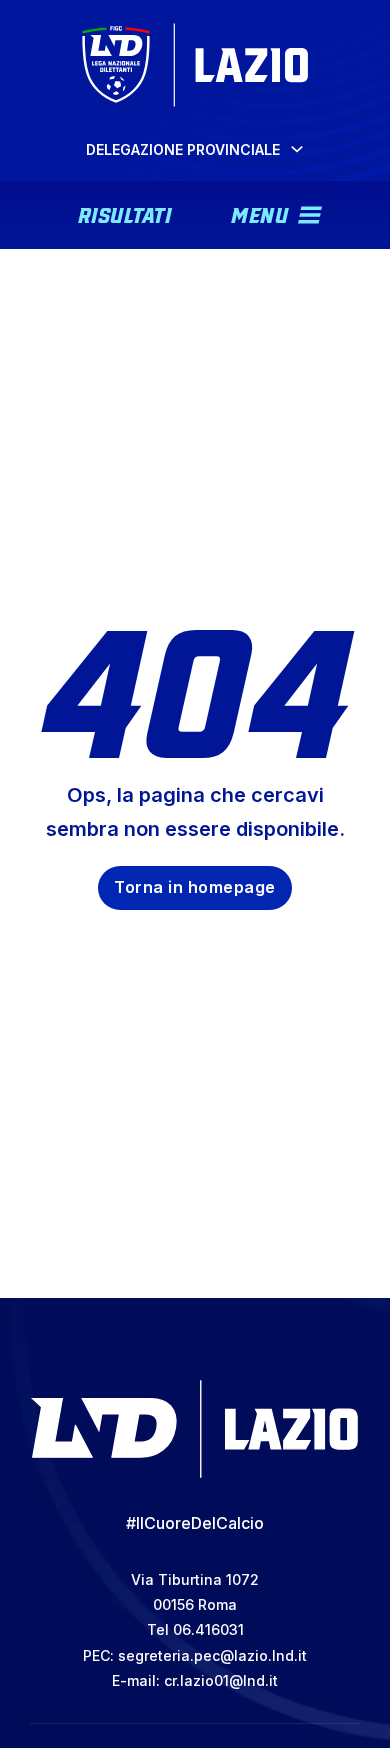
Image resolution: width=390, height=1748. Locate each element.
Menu (259, 213)
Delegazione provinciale (183, 149)
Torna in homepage (195, 887)
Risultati (125, 213)
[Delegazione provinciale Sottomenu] (297, 149)
